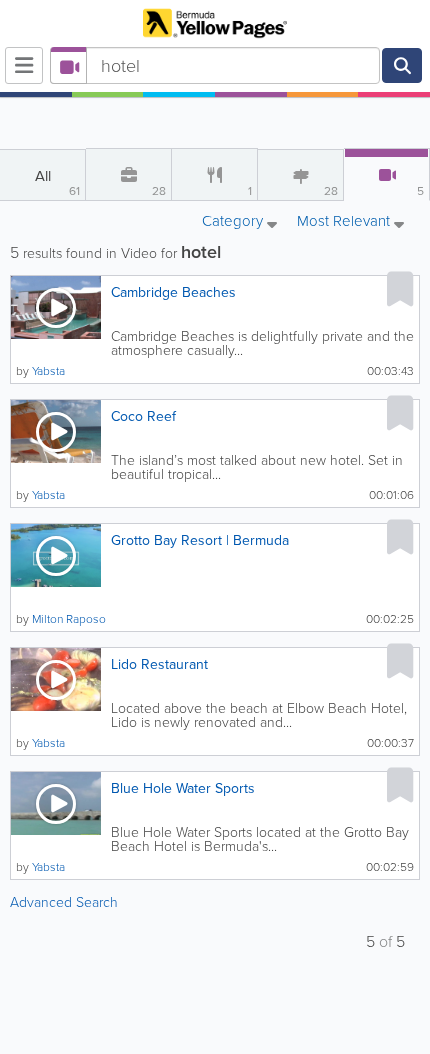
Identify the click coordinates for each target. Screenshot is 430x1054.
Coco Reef (143, 416)
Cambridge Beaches (173, 292)
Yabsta (48, 371)
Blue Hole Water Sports (183, 788)
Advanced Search (64, 902)
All (58, 182)
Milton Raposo (69, 619)
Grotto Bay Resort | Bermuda (200, 540)
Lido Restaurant (159, 664)
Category (234, 222)
